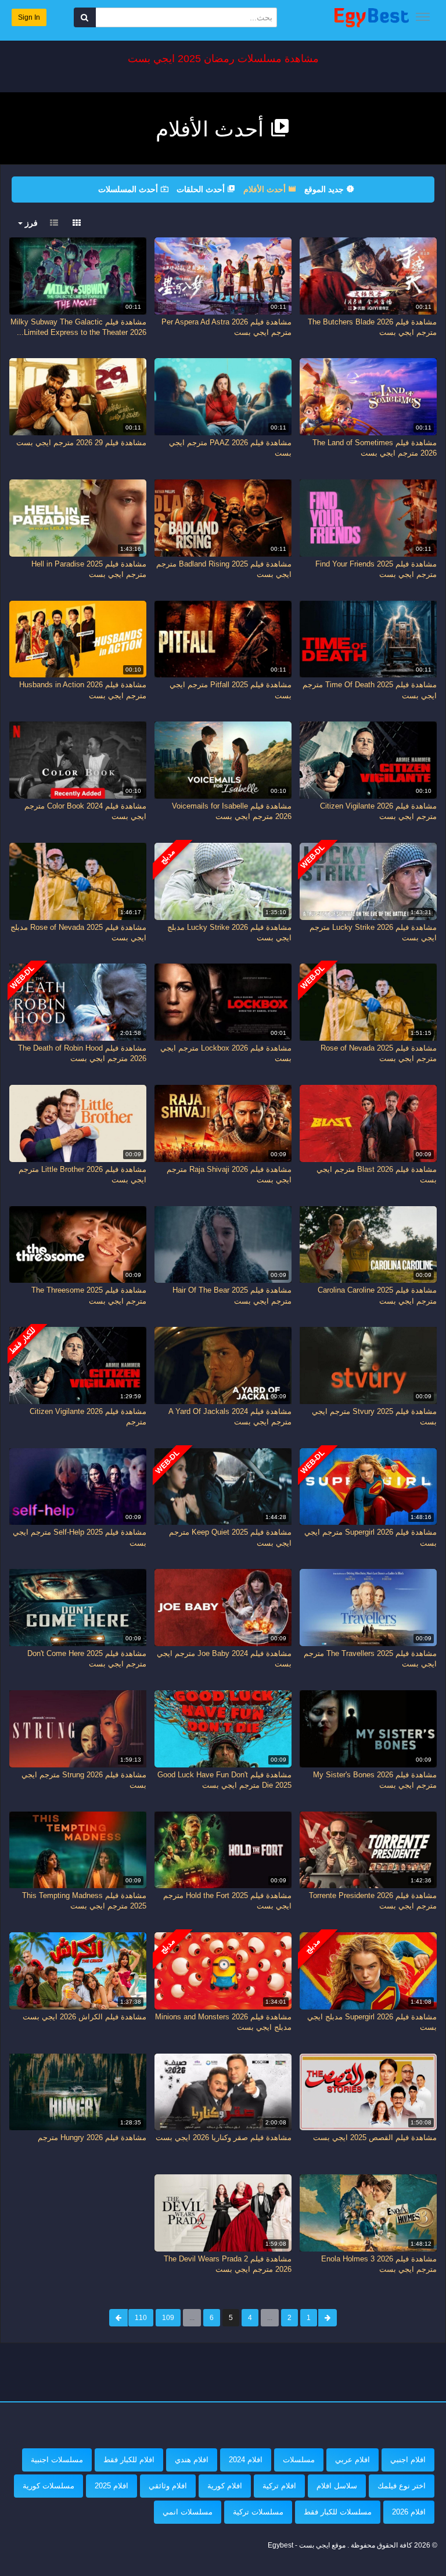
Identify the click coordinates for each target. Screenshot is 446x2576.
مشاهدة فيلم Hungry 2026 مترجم (92, 2137)
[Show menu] (423, 17)
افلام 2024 (246, 2460)
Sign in (29, 17)
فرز (30, 223)
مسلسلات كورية (48, 2486)
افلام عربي (353, 2460)
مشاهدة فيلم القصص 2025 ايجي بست (375, 2137)
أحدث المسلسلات (129, 189)
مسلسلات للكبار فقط (338, 2512)
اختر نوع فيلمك (402, 2486)
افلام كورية (225, 2486)
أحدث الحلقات (202, 189)
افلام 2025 (111, 2486)
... (270, 2318)
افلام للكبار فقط (129, 2460)
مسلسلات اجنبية (57, 2460)
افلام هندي (192, 2460)
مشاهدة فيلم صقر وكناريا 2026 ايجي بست (224, 2137)
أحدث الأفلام (266, 189)
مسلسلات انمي (188, 2512)
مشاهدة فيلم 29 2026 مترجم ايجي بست (81, 443)
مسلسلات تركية (258, 2512)
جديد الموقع (325, 189)
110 (141, 2318)
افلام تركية (279, 2486)
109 (168, 2318)
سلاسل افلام (337, 2486)
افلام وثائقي (168, 2486)
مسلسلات (299, 2460)
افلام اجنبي (408, 2460)
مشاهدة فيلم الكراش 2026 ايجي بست (84, 2017)
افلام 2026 (409, 2512)
